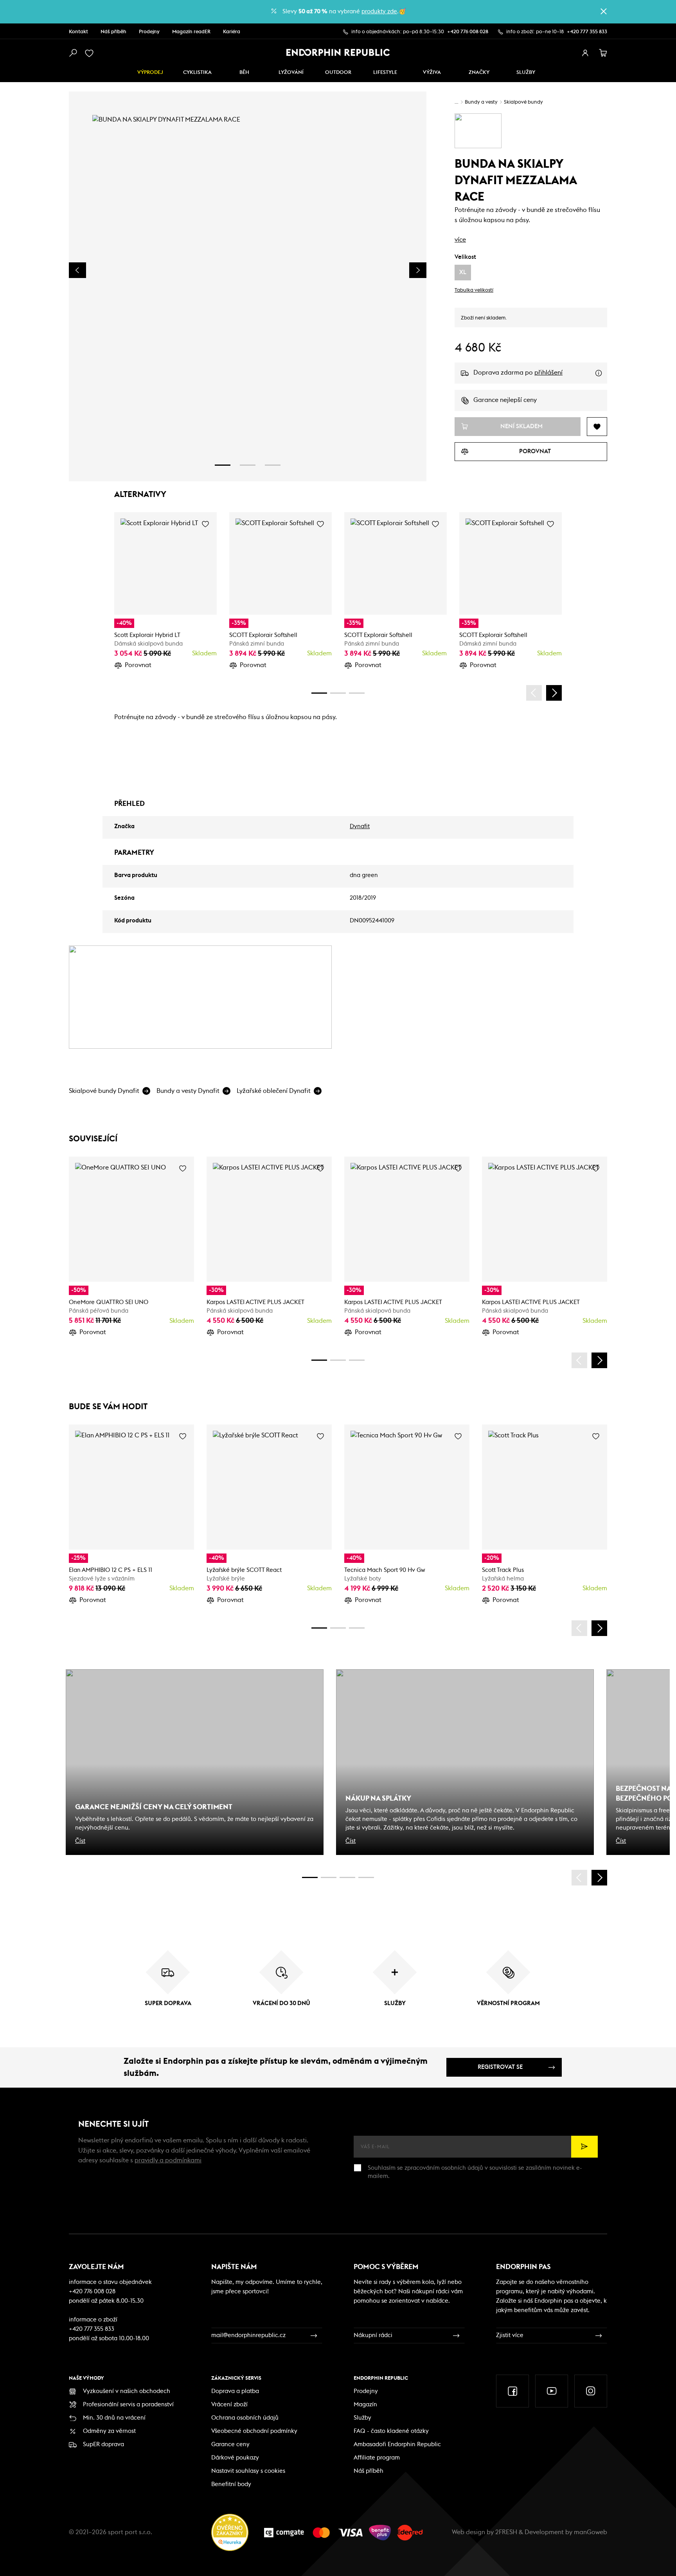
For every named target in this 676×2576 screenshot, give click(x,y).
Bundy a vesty (481, 102)
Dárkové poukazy (235, 2458)
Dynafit (360, 826)
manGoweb (591, 2532)
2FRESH (506, 2532)
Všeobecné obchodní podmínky (254, 2431)
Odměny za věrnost (109, 2431)
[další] (554, 693)
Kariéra (232, 32)
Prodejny (149, 32)
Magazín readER (191, 32)
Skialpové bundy (523, 102)
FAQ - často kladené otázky (391, 2431)
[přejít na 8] (357, 693)
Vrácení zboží (229, 2405)
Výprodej (150, 73)
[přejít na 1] (223, 465)
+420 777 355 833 (587, 32)
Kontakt (78, 32)
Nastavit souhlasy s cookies (248, 2471)
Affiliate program (377, 2458)
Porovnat (138, 665)
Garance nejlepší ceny (505, 400)
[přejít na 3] (273, 465)
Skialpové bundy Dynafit (104, 1091)
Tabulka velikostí (474, 290)
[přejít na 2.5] (329, 1877)
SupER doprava (103, 2444)
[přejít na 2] (248, 465)
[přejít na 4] (338, 693)
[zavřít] (604, 11)
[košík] (603, 53)
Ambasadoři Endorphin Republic (397, 2444)
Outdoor (338, 73)
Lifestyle (385, 73)
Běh (244, 73)
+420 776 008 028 (468, 32)
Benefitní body (231, 2484)
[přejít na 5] (347, 1877)
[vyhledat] (73, 53)
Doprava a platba (235, 2391)
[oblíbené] (91, 53)
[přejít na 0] (319, 693)
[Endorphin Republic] (338, 52)
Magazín (365, 2405)
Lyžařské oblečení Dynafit (274, 1091)
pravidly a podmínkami (168, 2160)
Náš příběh (113, 32)
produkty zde (379, 12)
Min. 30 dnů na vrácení (114, 2418)
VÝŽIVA (432, 73)
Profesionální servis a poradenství (128, 2405)
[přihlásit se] (585, 53)
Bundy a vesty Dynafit (188, 1091)
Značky (479, 73)
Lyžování (291, 73)
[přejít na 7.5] (366, 1877)
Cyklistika (197, 73)
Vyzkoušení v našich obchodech (127, 2391)
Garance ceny (230, 2444)
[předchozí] (534, 693)
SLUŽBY (526, 73)
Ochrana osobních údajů (245, 2418)
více (460, 240)
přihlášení (548, 373)
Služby (362, 2418)
